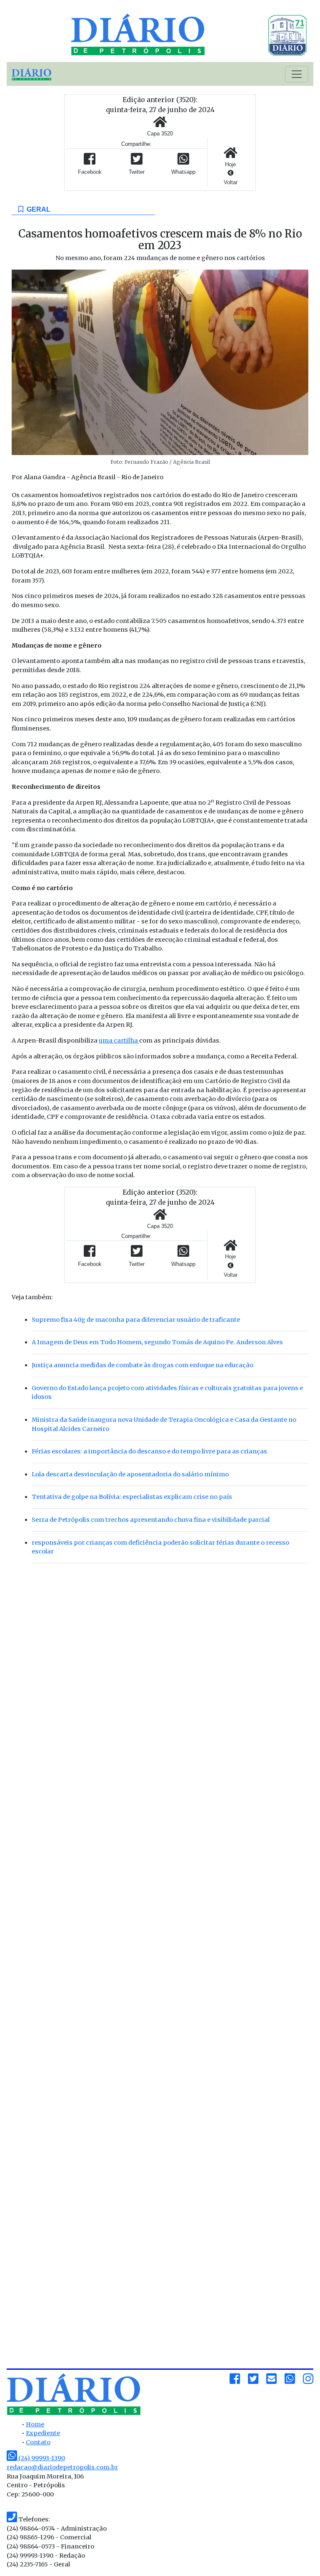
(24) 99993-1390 (41, 2458)
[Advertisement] (160, 1637)
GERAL (37, 209)
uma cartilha (119, 1040)
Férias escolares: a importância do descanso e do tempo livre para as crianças (149, 1451)
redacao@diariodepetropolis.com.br (62, 2467)
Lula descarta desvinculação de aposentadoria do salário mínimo (130, 1474)
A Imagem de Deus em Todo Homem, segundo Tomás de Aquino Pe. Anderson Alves (157, 1342)
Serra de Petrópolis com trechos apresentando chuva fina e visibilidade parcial (151, 1520)
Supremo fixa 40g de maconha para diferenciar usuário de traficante (136, 1320)
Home (35, 2424)
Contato (38, 2442)
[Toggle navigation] (297, 74)
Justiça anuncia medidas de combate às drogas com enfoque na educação (142, 1365)
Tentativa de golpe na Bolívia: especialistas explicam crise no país (132, 1497)
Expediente (43, 2433)
